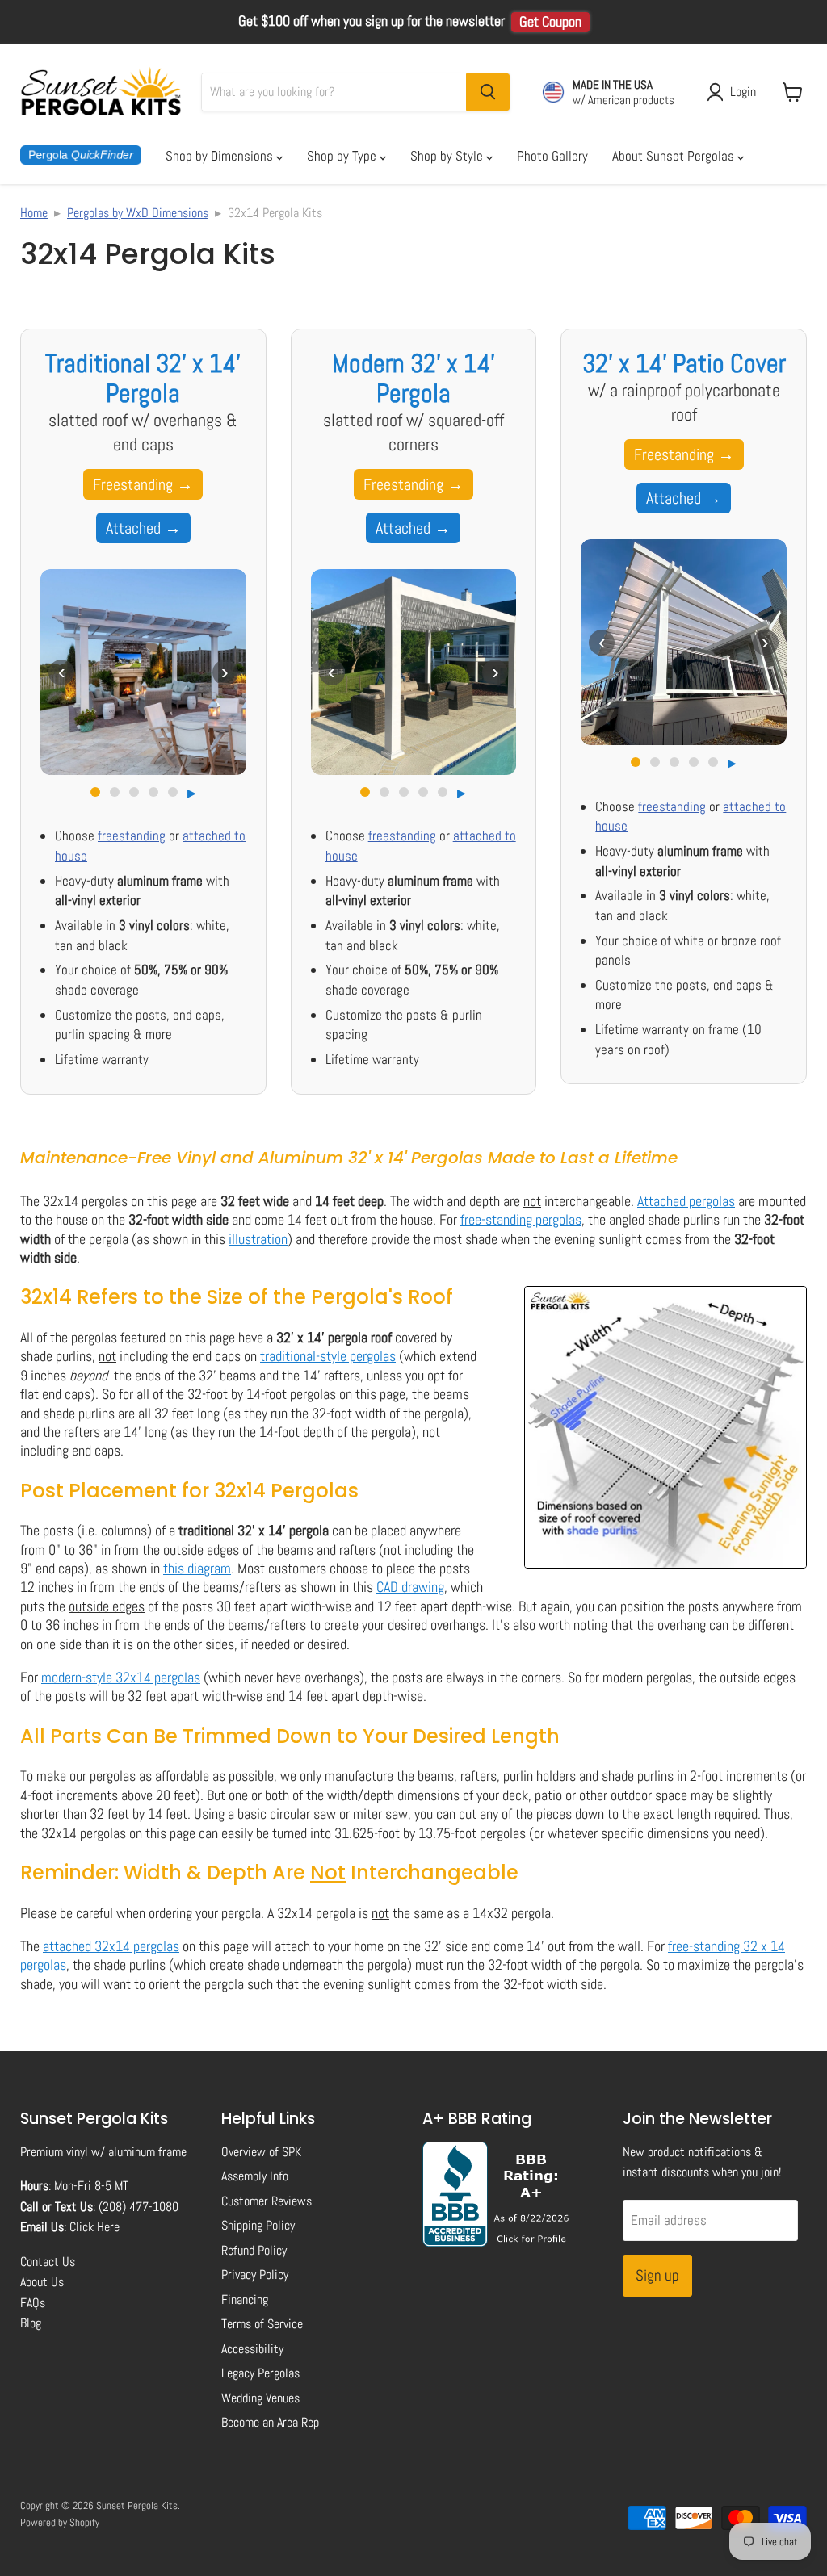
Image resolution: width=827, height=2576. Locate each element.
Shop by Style (448, 156)
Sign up (657, 2275)
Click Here (94, 2227)
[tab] (95, 792)
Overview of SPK (261, 2152)
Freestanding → (143, 484)
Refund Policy (254, 2250)
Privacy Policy (255, 2274)
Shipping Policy (258, 2225)
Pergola (81, 155)
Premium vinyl (54, 2152)
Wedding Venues (260, 2398)
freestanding (132, 836)
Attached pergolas (686, 1201)
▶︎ (192, 793)
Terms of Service (262, 2324)
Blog (31, 2323)
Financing (245, 2300)
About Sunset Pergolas (675, 156)
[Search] (488, 92)
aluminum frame (147, 2152)
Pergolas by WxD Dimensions (138, 213)
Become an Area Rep (270, 2422)
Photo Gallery (552, 156)
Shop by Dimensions (221, 156)
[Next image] (225, 672)
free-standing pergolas (521, 1219)
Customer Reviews (267, 2201)
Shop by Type (343, 156)
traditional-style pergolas (328, 1356)
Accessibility (252, 2349)
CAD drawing (410, 1587)
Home (34, 213)
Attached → (143, 528)
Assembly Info (255, 2176)
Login (743, 92)
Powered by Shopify (60, 2522)
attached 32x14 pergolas (111, 1946)
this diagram (197, 1568)
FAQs (33, 2303)
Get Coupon (550, 22)
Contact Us (48, 2262)
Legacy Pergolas (260, 2373)
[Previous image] (61, 672)
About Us (42, 2282)
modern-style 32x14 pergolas (121, 1677)
